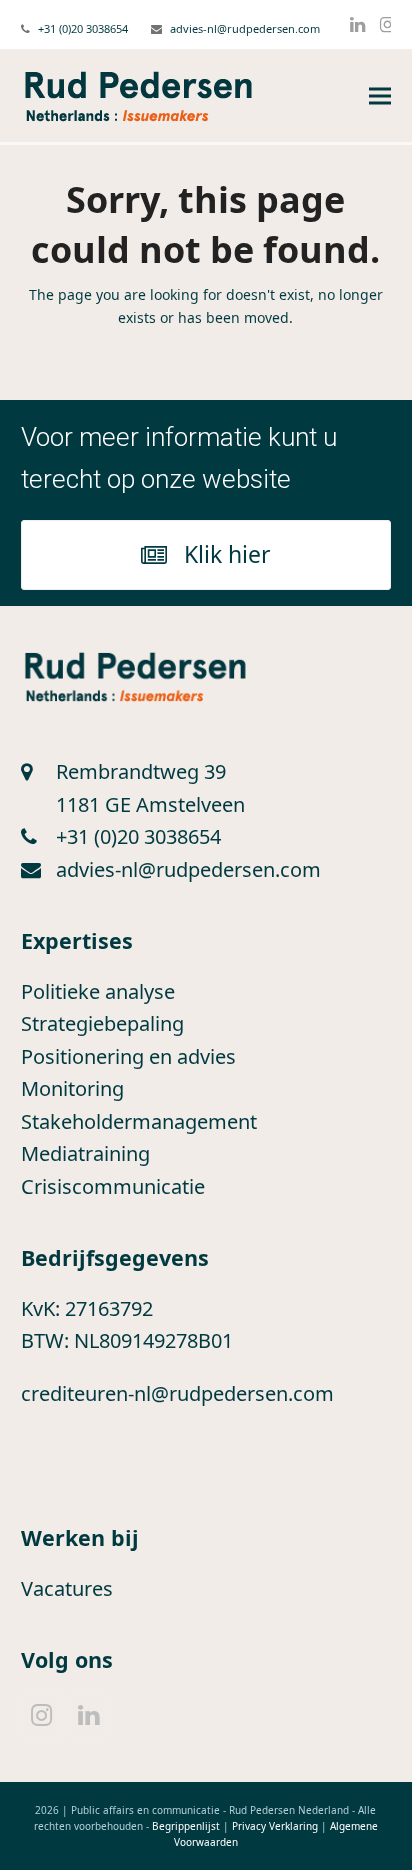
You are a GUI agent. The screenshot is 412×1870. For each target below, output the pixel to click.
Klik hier (227, 554)
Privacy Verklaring (275, 1826)
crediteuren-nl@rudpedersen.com (177, 1393)
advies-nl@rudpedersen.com (245, 28)
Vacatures (67, 1588)
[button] (380, 96)
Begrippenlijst (186, 1826)
